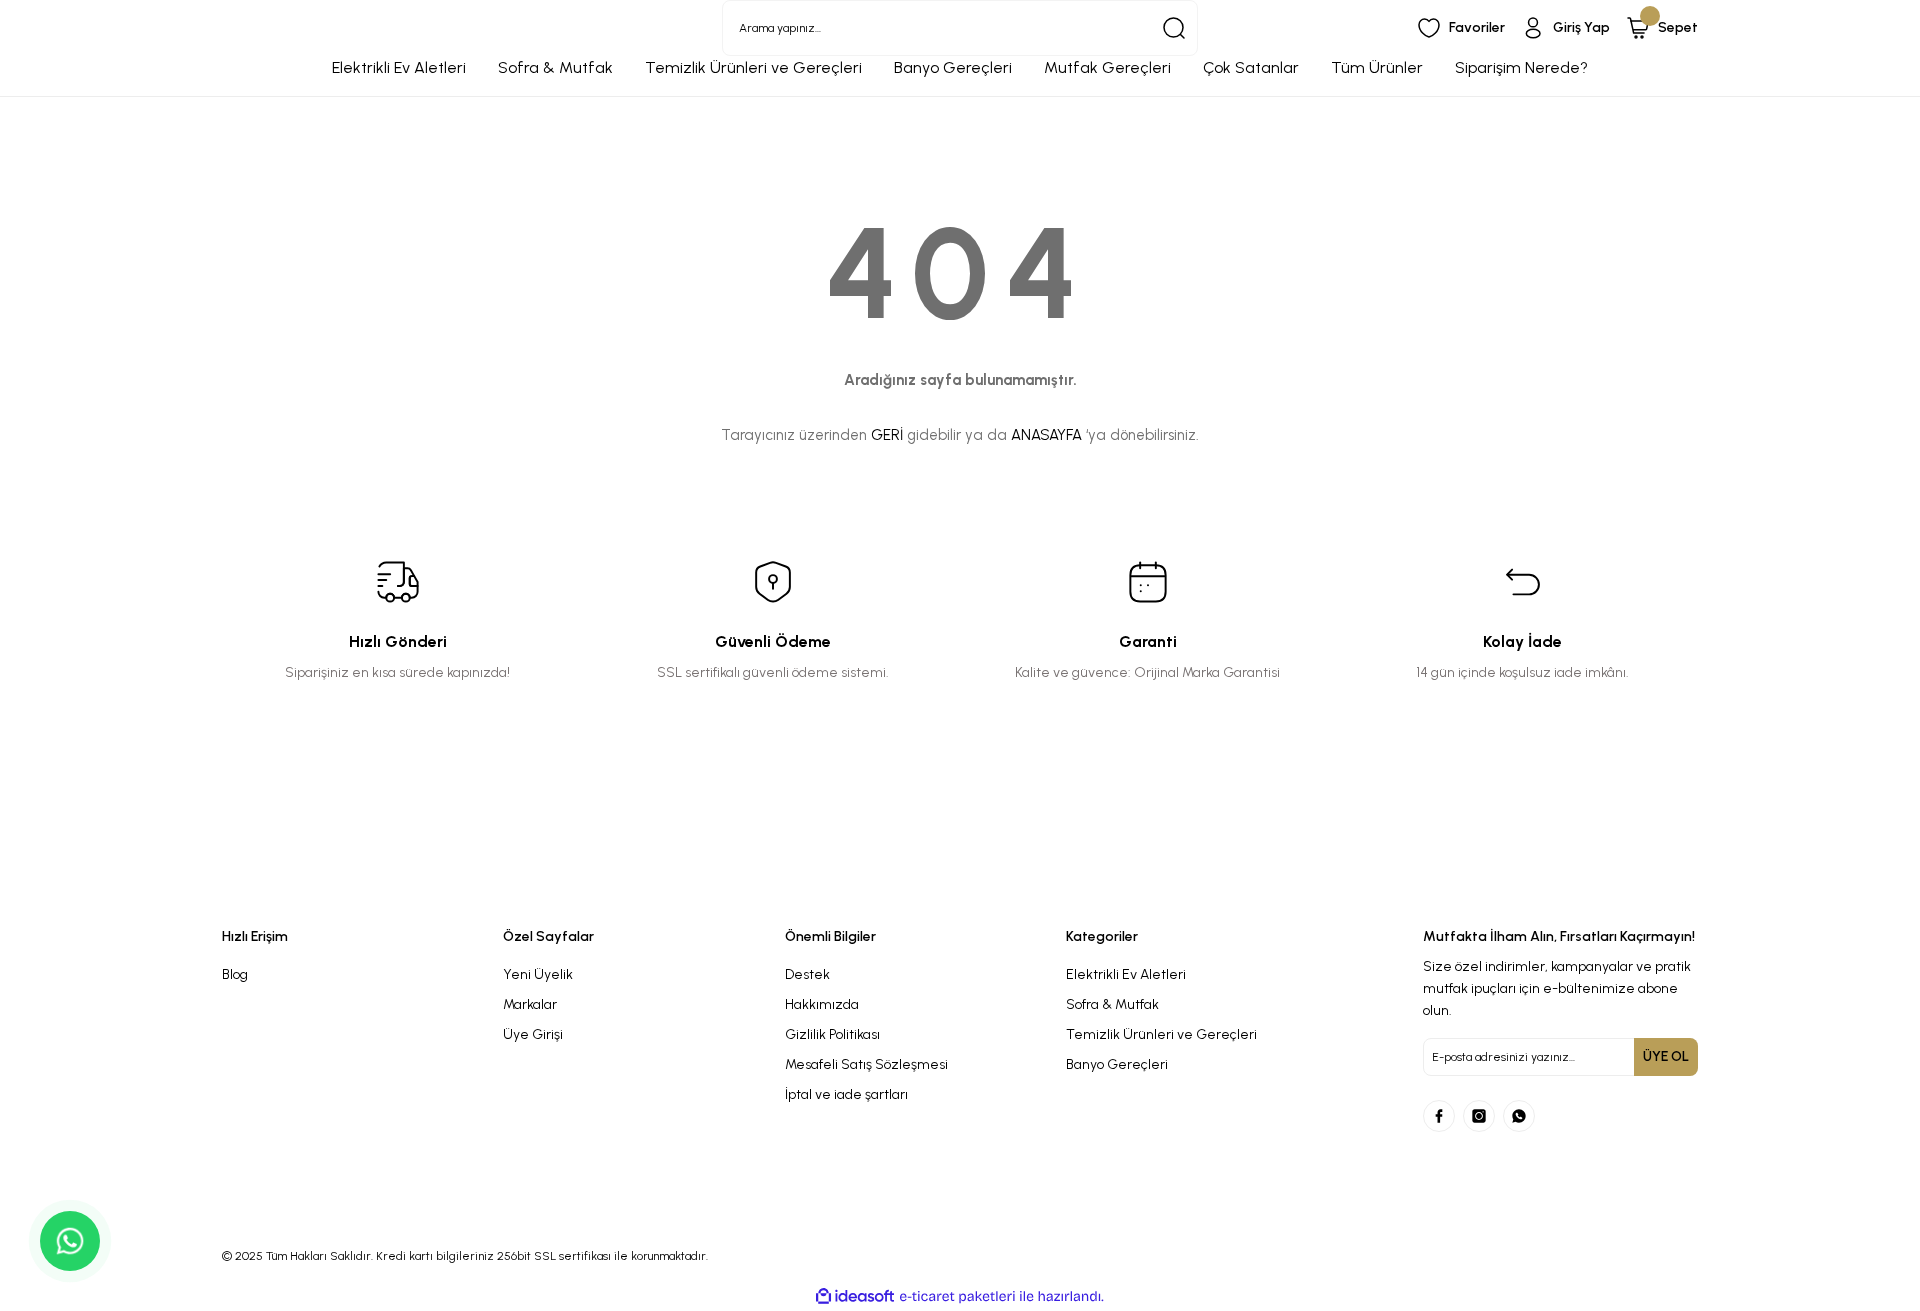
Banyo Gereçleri (1117, 1064)
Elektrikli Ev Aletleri (1126, 974)
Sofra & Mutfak (1112, 1004)
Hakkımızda (822, 1004)
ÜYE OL (1666, 1056)
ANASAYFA (1046, 435)
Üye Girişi (533, 1034)
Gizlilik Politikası (832, 1034)
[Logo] (772, 893)
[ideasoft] (855, 1296)
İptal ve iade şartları (846, 1094)
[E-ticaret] (957, 1297)
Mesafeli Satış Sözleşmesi (866, 1064)
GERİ (887, 435)
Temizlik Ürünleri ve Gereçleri (1161, 1034)
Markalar (530, 1004)
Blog (235, 974)
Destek (807, 974)
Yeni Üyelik (538, 974)
